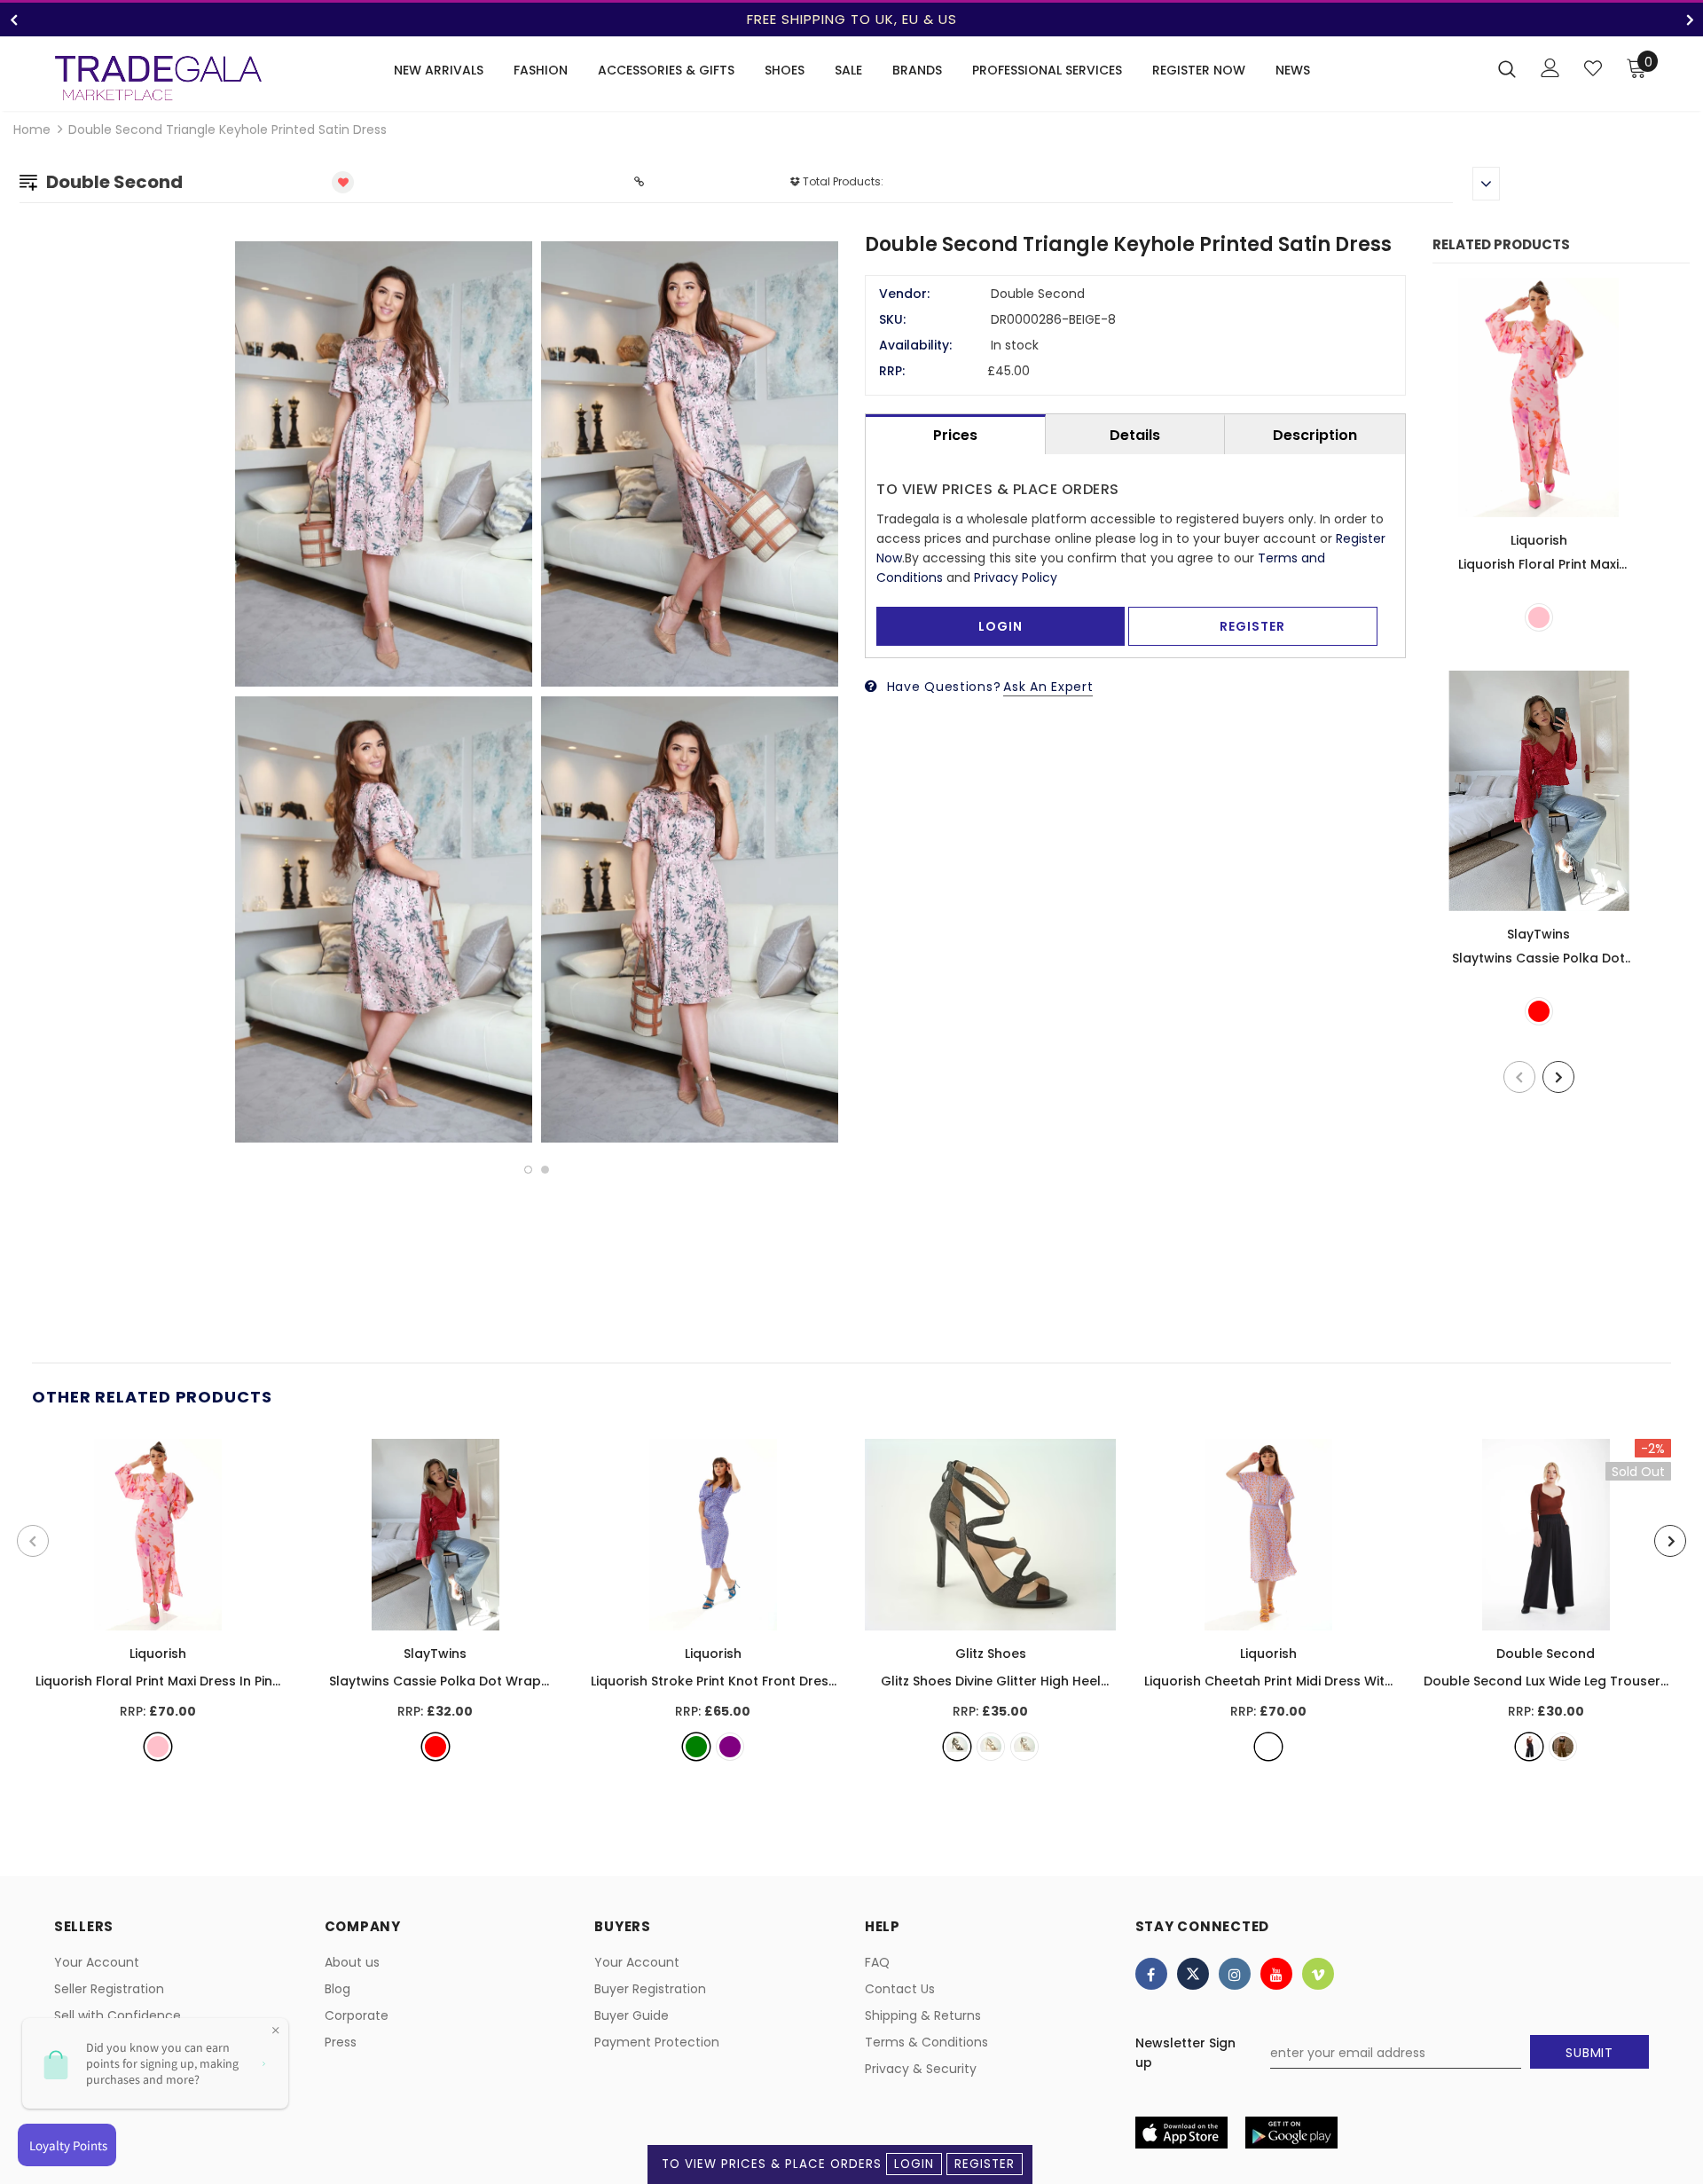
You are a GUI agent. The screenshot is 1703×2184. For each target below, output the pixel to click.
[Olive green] (1563, 1747)
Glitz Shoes (991, 1654)
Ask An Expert (1048, 687)
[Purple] (730, 1747)
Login (914, 2164)
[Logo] (158, 78)
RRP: (892, 371)
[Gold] (991, 1747)
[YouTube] (1276, 1974)
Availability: (915, 345)
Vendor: (904, 294)
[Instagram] (1235, 1974)
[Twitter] (1193, 1974)
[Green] (696, 1747)
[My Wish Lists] (1593, 68)
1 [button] (528, 1170)
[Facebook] (1151, 1974)
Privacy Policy (1016, 577)
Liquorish (1539, 540)
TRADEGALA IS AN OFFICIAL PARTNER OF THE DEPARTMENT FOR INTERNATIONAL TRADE (851, 19)
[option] (851, 20)
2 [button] (545, 1170)
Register (985, 2164)
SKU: (892, 319)
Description (1315, 435)
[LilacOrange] (1268, 1747)
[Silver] (1024, 1747)
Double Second (1546, 1654)
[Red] (1539, 1011)
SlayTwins (1538, 934)
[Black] (957, 1747)
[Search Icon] (1507, 68)
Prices (955, 435)
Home (32, 130)
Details (1135, 435)
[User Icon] (1550, 68)
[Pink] (1539, 617)
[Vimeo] (1318, 1974)
